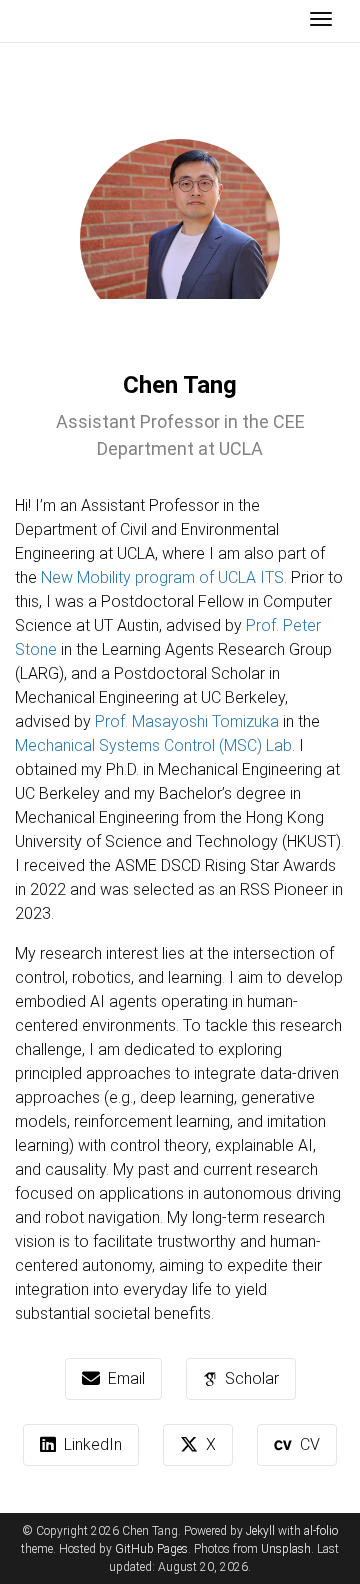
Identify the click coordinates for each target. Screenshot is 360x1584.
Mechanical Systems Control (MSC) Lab (153, 745)
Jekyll (260, 1531)
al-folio (321, 1531)
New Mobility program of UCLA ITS (162, 577)
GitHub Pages (151, 1549)
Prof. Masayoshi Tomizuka (187, 721)
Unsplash (286, 1549)
